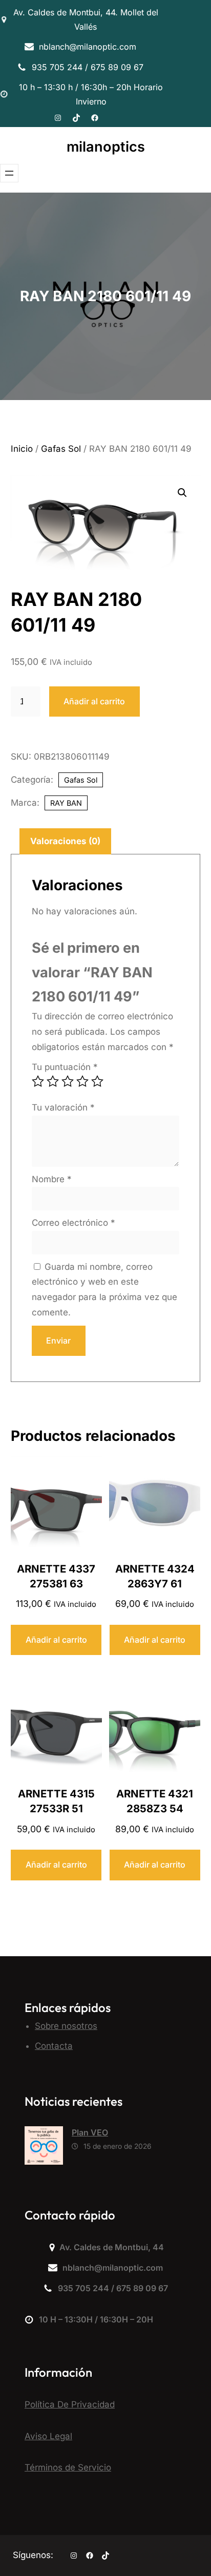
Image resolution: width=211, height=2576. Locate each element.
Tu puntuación (65, 1067)
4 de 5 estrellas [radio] (82, 1081)
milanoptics (106, 147)
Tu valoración (63, 1107)
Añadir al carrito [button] (56, 1640)
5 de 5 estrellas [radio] (97, 1081)
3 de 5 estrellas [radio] (68, 1081)
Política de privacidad (70, 2404)
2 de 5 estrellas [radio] (53, 1081)
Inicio (22, 449)
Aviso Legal (48, 2436)
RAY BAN (66, 803)
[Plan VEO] (44, 2148)
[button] (182, 493)
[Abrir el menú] (9, 173)
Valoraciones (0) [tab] (65, 841)
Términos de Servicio (68, 2467)
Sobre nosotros (66, 2026)
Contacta (54, 2046)
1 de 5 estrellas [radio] (38, 1081)
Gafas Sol (61, 449)
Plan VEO (90, 2132)
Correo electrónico (73, 1223)
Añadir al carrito (94, 701)
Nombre (52, 1179)
